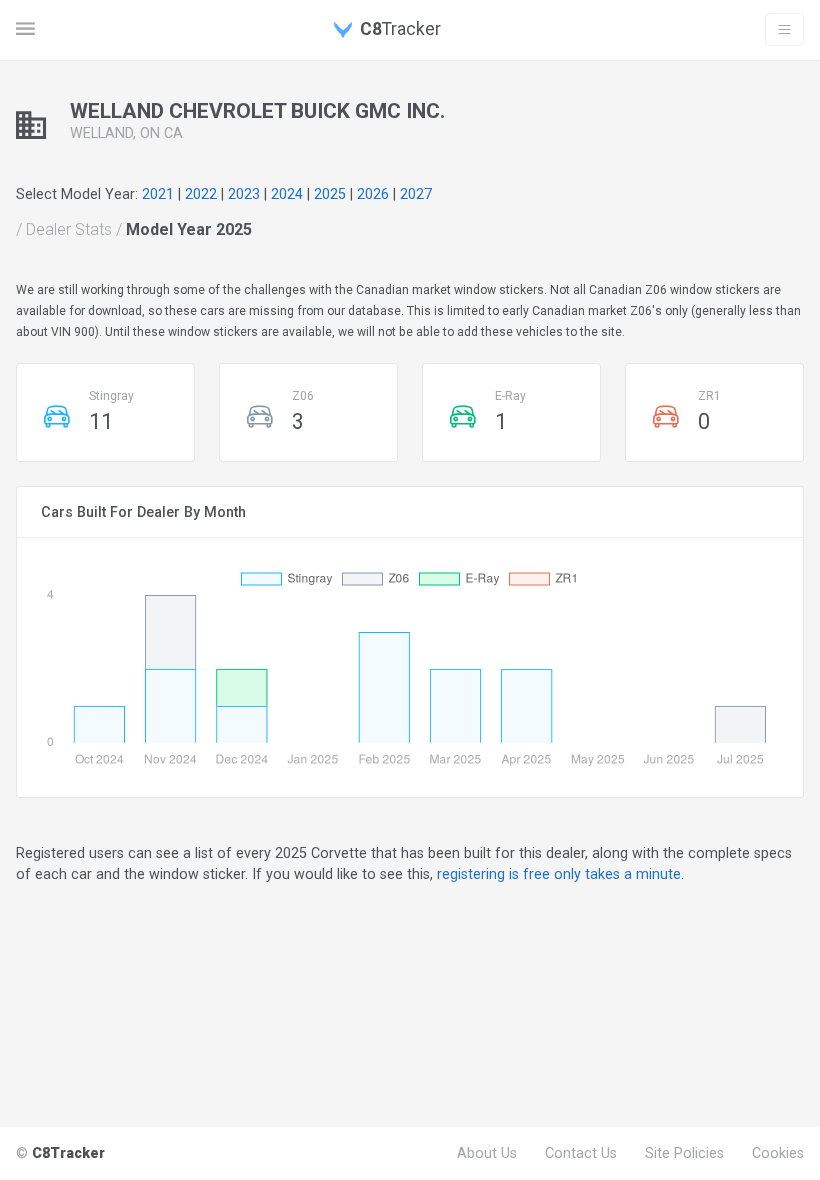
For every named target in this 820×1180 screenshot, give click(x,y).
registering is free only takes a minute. (560, 874)
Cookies (778, 1153)
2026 (373, 194)
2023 (244, 194)
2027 (416, 194)
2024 (287, 194)
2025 (330, 194)
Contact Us (581, 1153)
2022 (201, 194)
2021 (158, 194)
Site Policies (684, 1153)
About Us (487, 1153)
